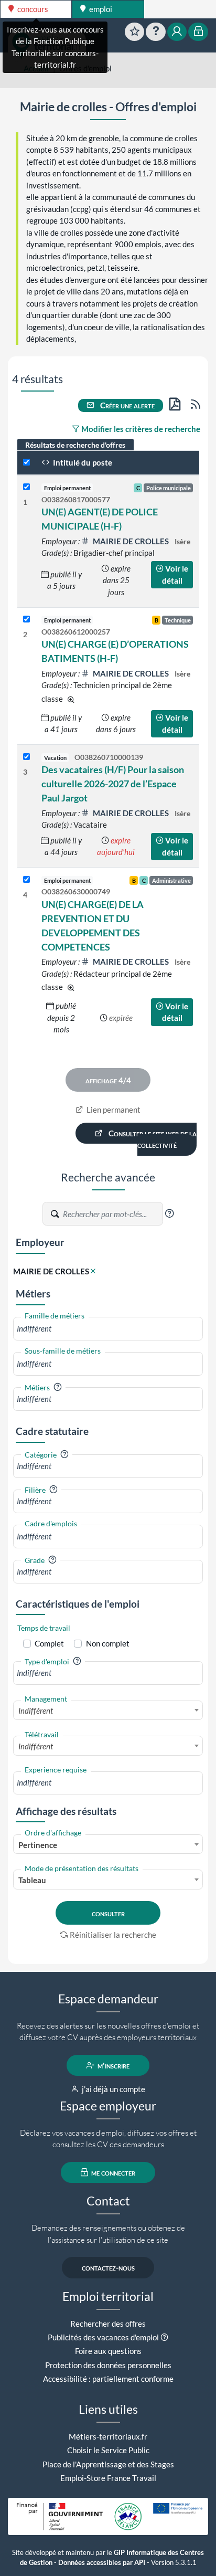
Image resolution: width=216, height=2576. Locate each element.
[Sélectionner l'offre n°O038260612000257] (26, 620)
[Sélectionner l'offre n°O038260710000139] (26, 757)
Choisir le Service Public (108, 2450)
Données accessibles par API (102, 2563)
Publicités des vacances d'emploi (103, 2337)
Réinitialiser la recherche (113, 1935)
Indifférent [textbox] (36, 1711)
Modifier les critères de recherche (140, 429)
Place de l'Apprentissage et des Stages (108, 2464)
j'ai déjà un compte (113, 2089)
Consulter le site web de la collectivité (152, 1139)
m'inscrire (113, 2065)
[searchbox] (108, 1329)
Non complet (108, 1643)
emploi (100, 9)
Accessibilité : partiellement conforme (108, 2379)
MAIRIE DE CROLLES (131, 541)
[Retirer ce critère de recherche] (93, 1271)
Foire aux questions (108, 2351)
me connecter (112, 2172)
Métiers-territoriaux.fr (108, 2436)
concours (32, 9)
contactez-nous (108, 2267)
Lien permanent (113, 1110)
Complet (49, 1643)
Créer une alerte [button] (127, 405)
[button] (169, 1213)
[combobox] (108, 1329)
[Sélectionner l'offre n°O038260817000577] (26, 487)
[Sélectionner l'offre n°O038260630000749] (26, 880)
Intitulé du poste (82, 462)
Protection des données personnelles (108, 2365)
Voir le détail (175, 574)
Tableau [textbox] (32, 1880)
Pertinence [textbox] (38, 1845)
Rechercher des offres (108, 2324)
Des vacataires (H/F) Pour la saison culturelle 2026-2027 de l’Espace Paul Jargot (113, 784)
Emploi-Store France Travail (108, 2478)
